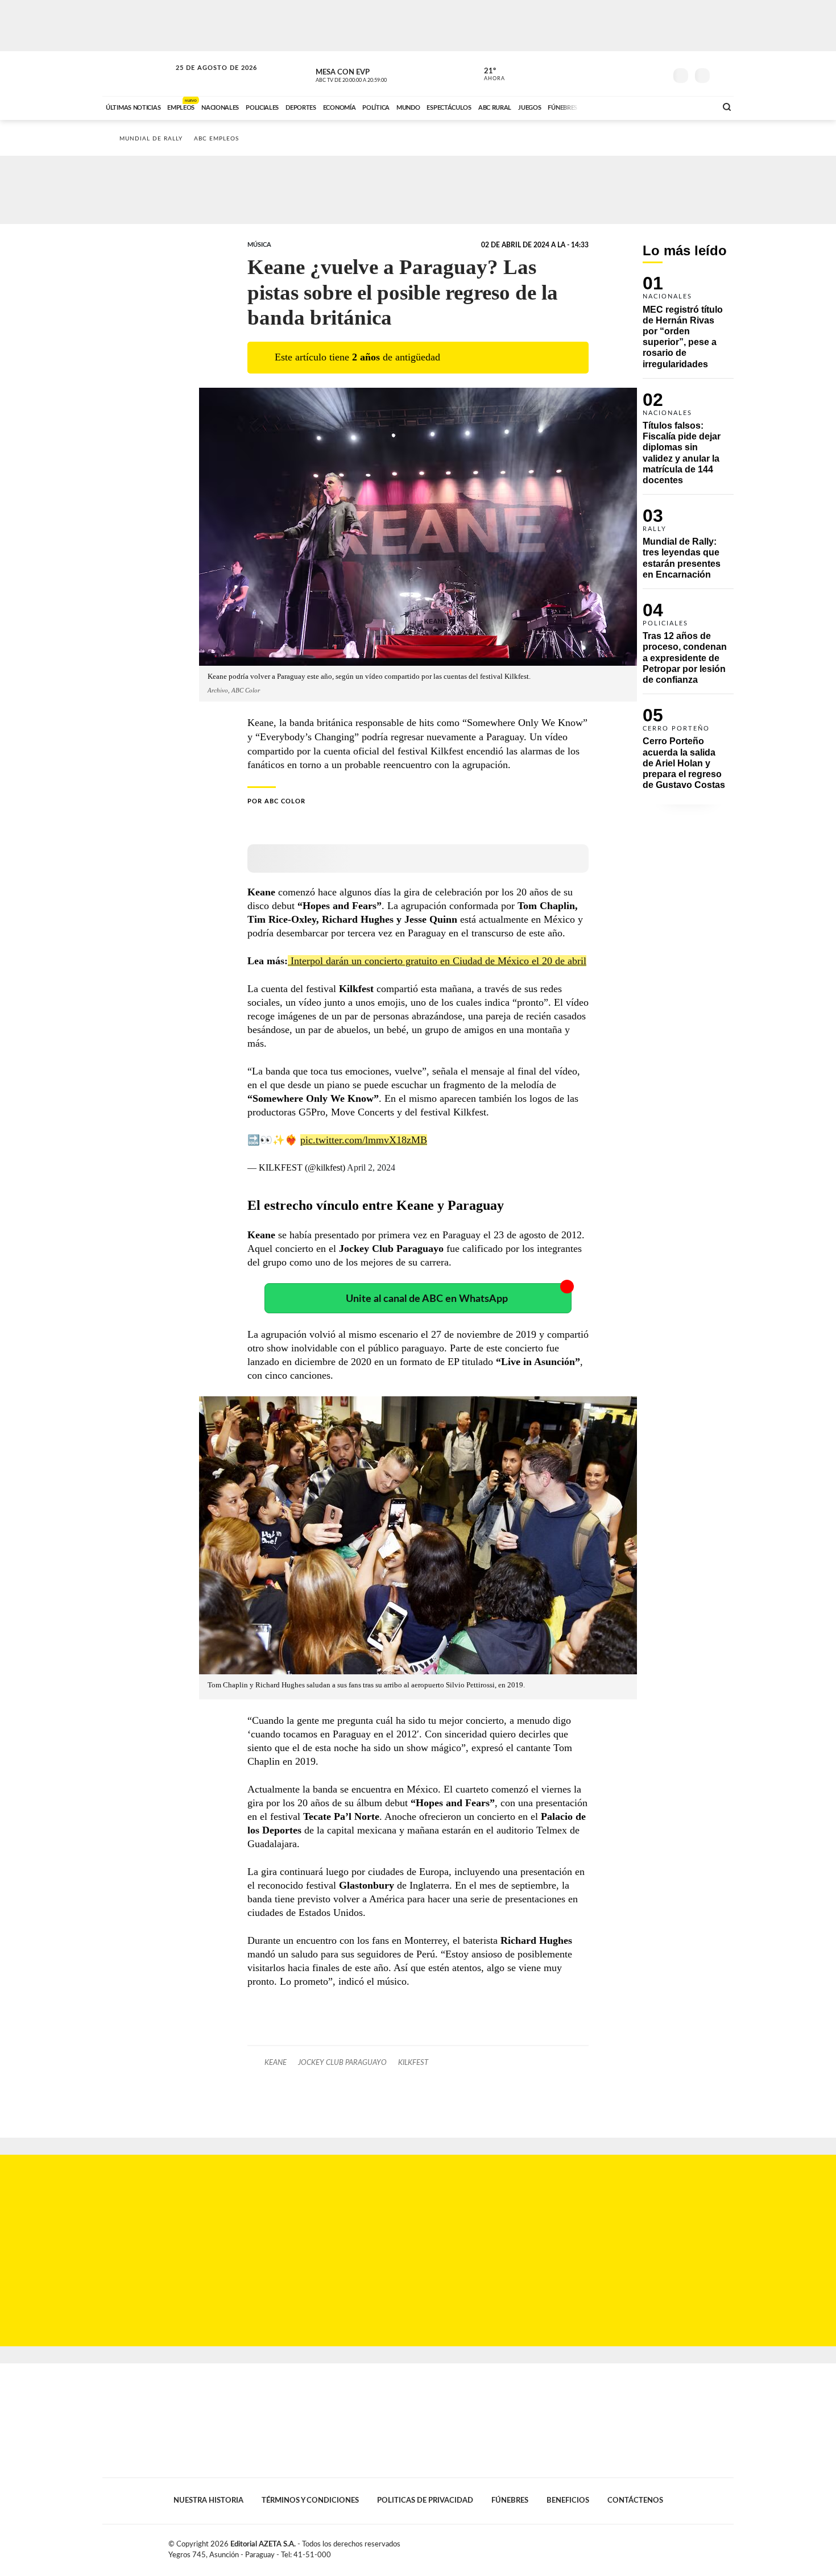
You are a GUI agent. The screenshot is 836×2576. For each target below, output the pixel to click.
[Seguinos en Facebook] (606, 73)
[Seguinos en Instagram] (657, 73)
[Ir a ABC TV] (616, 106)
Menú (724, 74)
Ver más (688, 327)
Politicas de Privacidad (425, 2500)
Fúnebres (510, 2500)
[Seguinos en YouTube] (640, 73)
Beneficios (568, 2500)
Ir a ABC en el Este (206, 79)
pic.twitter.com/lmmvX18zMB (364, 1140)
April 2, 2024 (371, 1167)
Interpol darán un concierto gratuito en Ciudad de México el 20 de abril (437, 961)
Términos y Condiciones (310, 2500)
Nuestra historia (208, 2500)
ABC (138, 74)
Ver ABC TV (373, 74)
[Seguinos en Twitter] (623, 73)
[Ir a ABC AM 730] (647, 106)
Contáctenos (635, 2500)
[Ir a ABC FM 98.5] (693, 106)
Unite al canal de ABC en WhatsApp (427, 1299)
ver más (488, 74)
